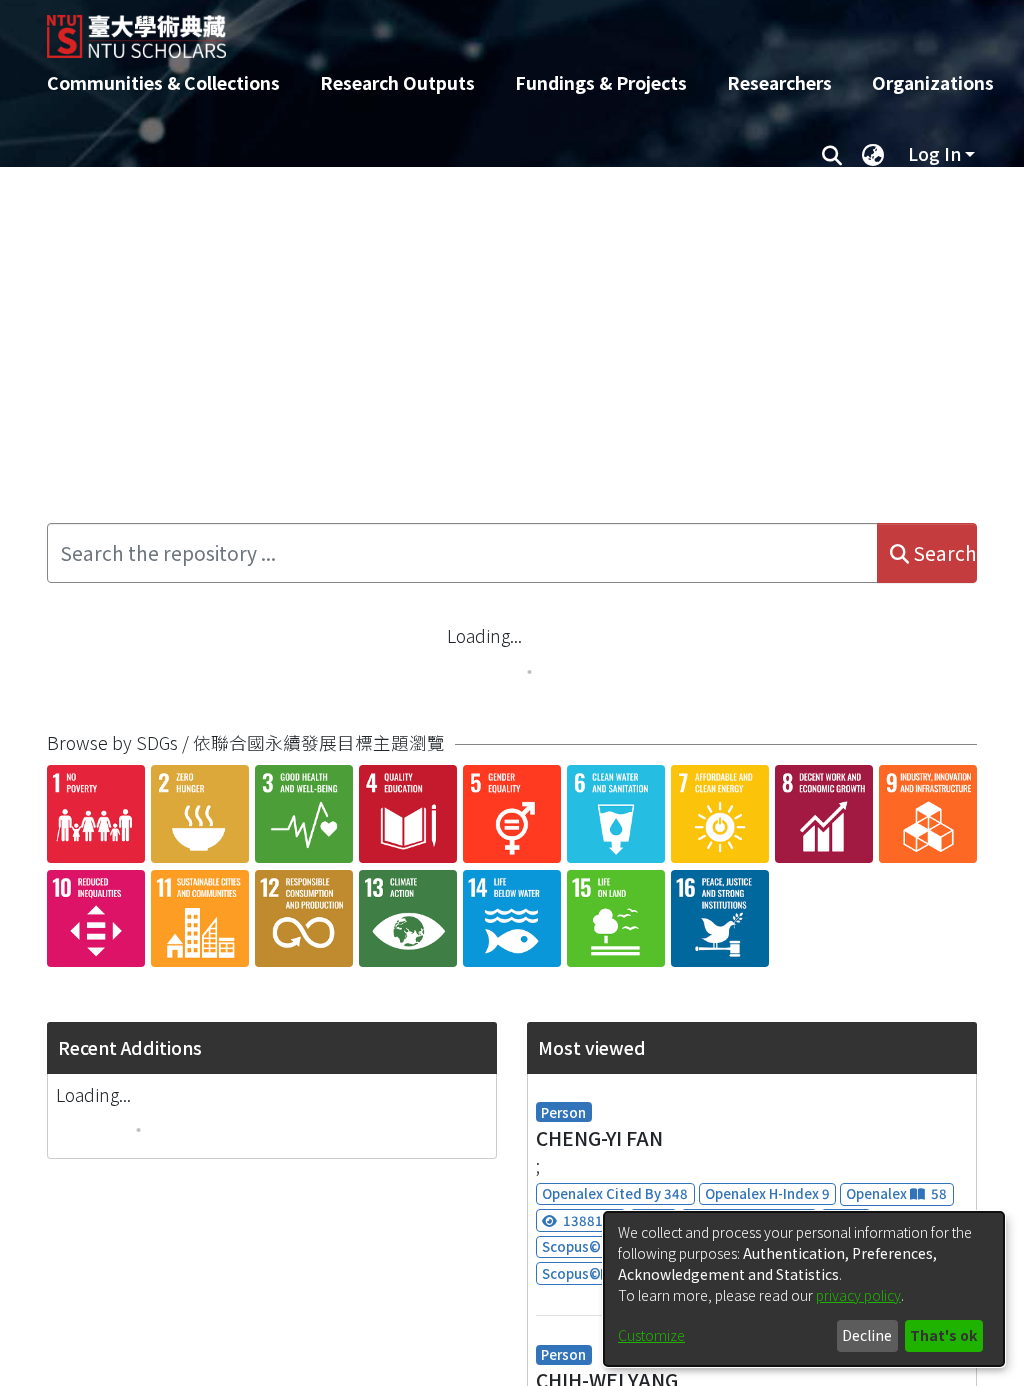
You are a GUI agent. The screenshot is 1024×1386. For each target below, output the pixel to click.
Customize (651, 1335)
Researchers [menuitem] (779, 82)
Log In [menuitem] (934, 153)
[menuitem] (873, 154)
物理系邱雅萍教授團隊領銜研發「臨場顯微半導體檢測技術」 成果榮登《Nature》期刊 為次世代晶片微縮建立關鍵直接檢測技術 (353, 430)
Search (943, 652)
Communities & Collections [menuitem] (163, 82)
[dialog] (804, 1289)
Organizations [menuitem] (933, 82)
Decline (867, 1335)
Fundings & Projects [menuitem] (601, 82)
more (943, 570)
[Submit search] (831, 154)
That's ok (943, 1335)
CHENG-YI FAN (599, 1356)
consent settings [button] (411, 1326)
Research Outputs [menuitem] (397, 82)
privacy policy (858, 1295)
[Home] (494, 29)
